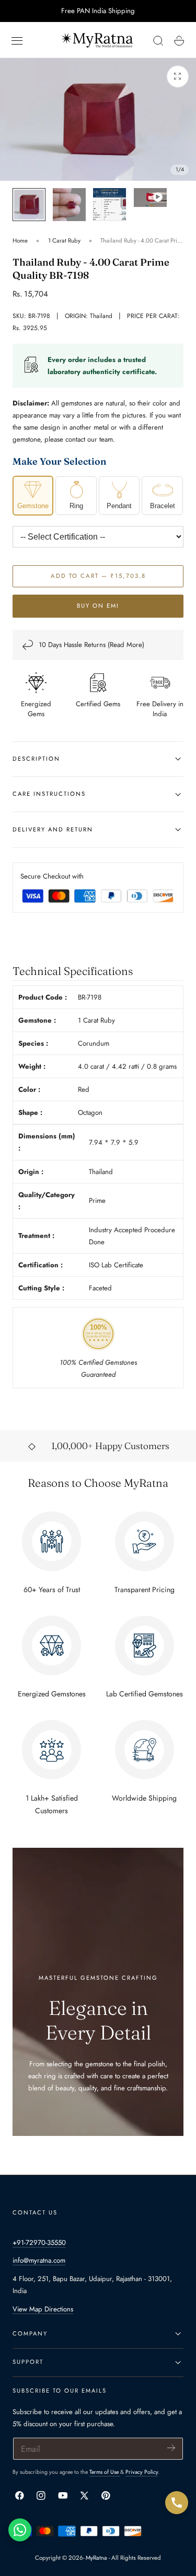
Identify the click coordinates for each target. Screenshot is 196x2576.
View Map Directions (43, 2309)
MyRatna (96, 2558)
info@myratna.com (39, 2260)
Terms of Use (105, 2472)
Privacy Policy (142, 2472)
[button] (17, 41)
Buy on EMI (98, 606)
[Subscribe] (171, 2448)
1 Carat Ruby (64, 240)
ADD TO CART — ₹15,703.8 (98, 576)
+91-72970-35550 (39, 2243)
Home (20, 240)
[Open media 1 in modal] (178, 76)
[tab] (29, 205)
